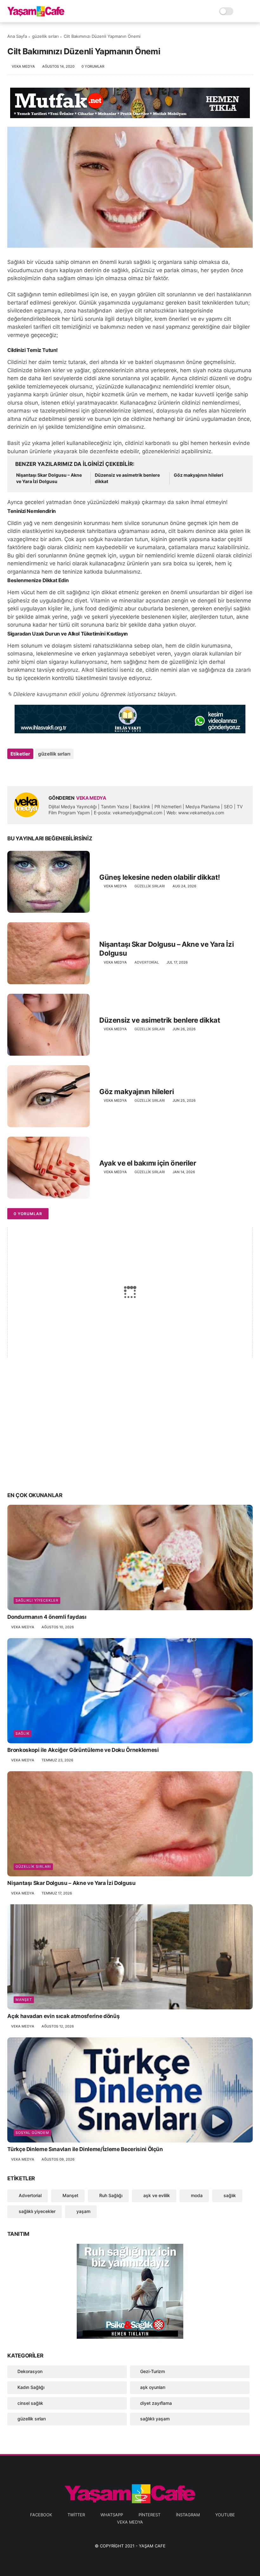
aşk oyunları (153, 2387)
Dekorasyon (30, 2371)
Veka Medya (130, 2522)
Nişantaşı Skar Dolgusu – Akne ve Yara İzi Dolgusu (49, 478)
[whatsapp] (38, 771)
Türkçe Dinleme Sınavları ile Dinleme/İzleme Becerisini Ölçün (85, 2149)
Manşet (24, 2000)
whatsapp (112, 2515)
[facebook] (13, 771)
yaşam (83, 2211)
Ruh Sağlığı (110, 2195)
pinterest (149, 2515)
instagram (188, 2515)
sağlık (23, 1733)
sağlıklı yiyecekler (37, 1600)
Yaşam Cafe (152, 2546)
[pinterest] (51, 771)
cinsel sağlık (30, 2403)
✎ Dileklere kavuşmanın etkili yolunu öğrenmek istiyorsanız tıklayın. (92, 694)
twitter (76, 2515)
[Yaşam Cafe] (36, 15)
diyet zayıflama (156, 2403)
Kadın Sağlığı (31, 2387)
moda (196, 2195)
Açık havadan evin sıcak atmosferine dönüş (63, 2016)
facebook (41, 2515)
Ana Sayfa (17, 36)
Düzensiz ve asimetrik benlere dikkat (127, 478)
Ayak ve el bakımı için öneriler (148, 1163)
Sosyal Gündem (32, 2133)
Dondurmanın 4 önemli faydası (47, 1617)
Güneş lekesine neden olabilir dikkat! (160, 877)
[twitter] (26, 771)
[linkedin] (64, 771)
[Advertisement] (130, 1436)
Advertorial (147, 962)
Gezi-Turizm (153, 2371)
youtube (225, 2515)
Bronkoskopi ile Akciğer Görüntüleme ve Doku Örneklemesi (83, 1750)
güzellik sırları (45, 36)
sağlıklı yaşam (155, 2419)
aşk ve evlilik (156, 2195)
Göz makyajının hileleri (198, 475)
